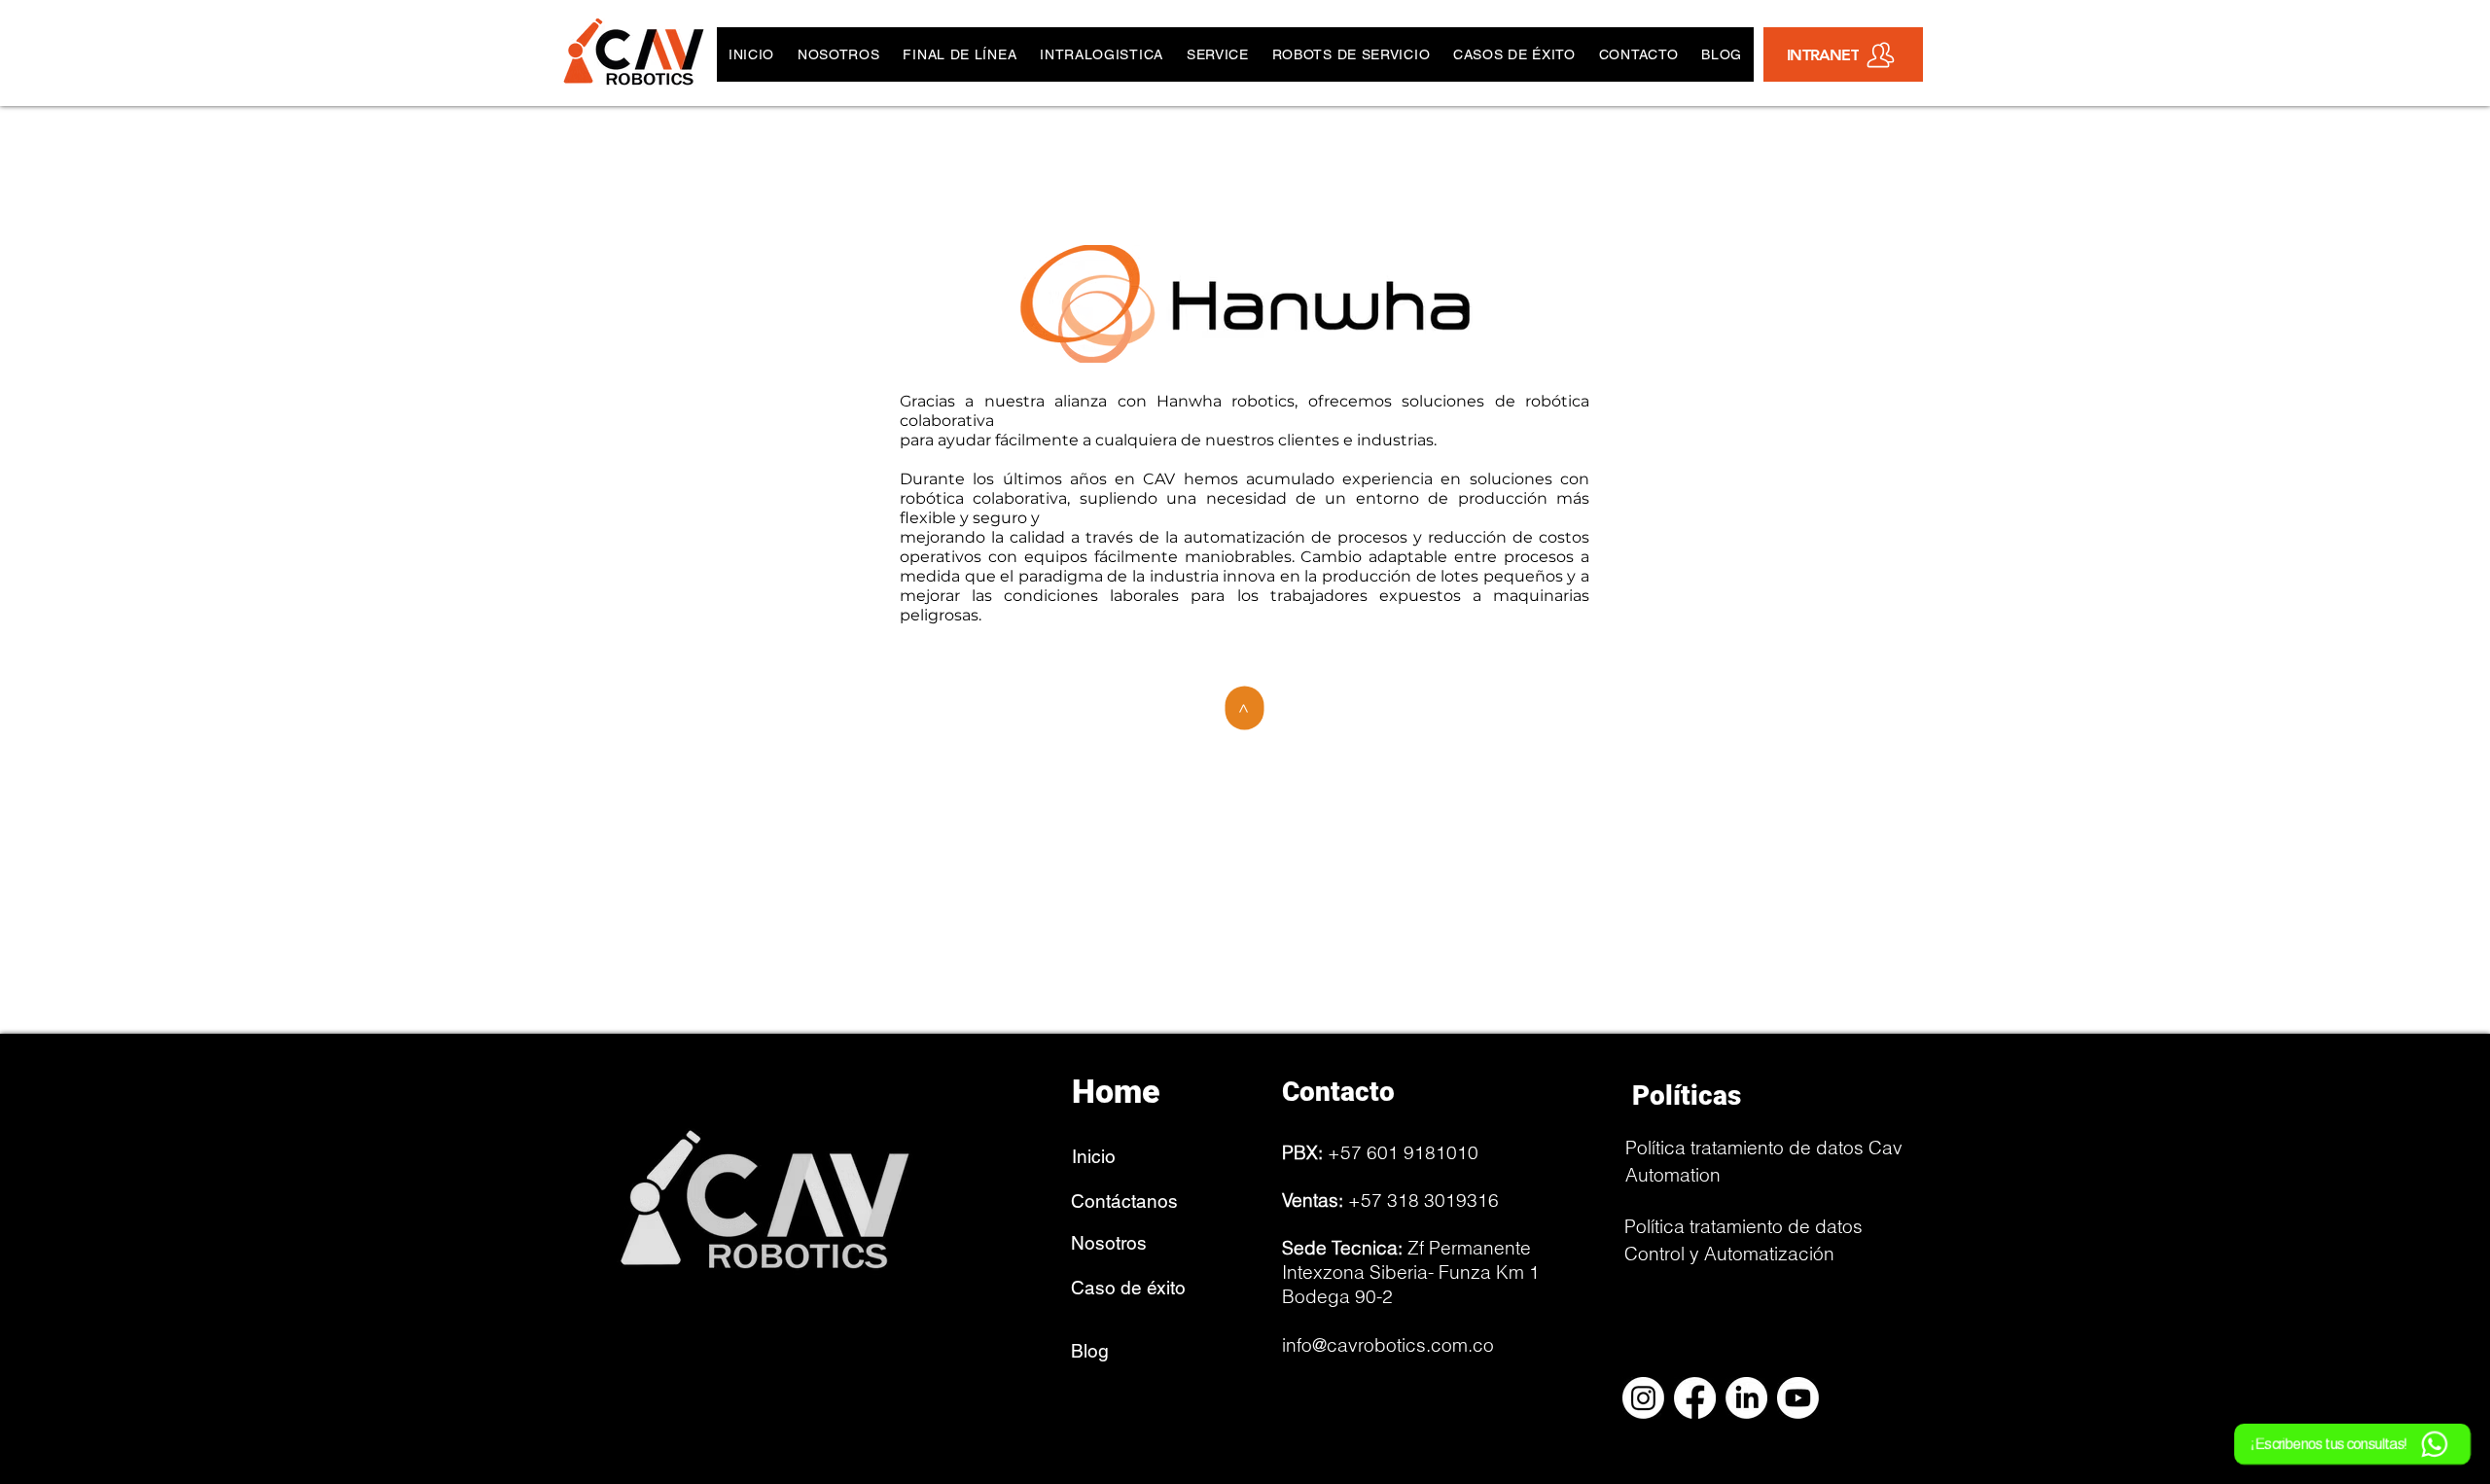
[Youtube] (1798, 1398)
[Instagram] (1643, 1398)
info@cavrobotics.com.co (1388, 1345)
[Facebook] (1695, 1398)
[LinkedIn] (1746, 1398)
